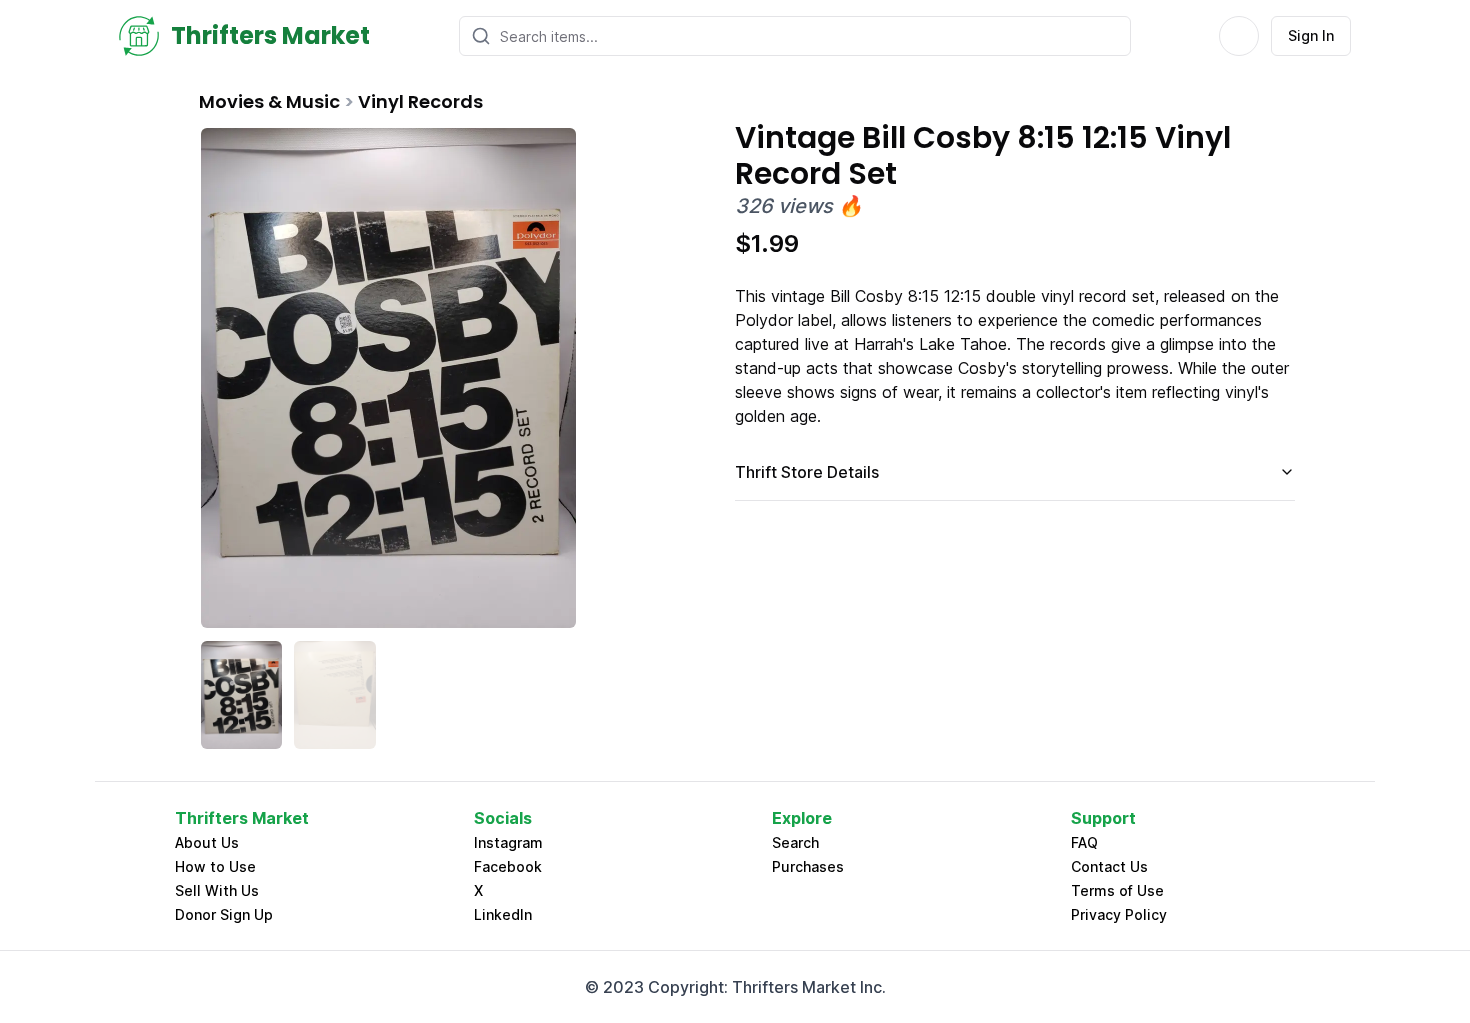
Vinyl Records (420, 101)
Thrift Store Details (807, 472)
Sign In (1311, 35)
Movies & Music (269, 101)
